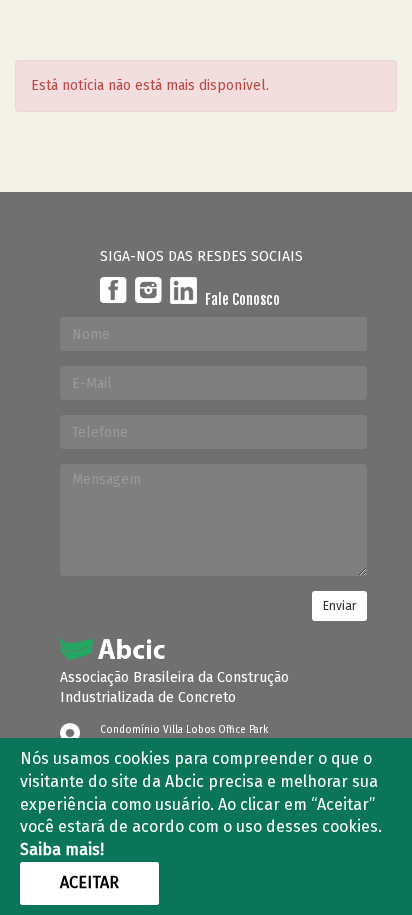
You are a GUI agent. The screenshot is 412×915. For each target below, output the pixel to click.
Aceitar (89, 882)
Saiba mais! (62, 849)
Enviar (339, 606)
